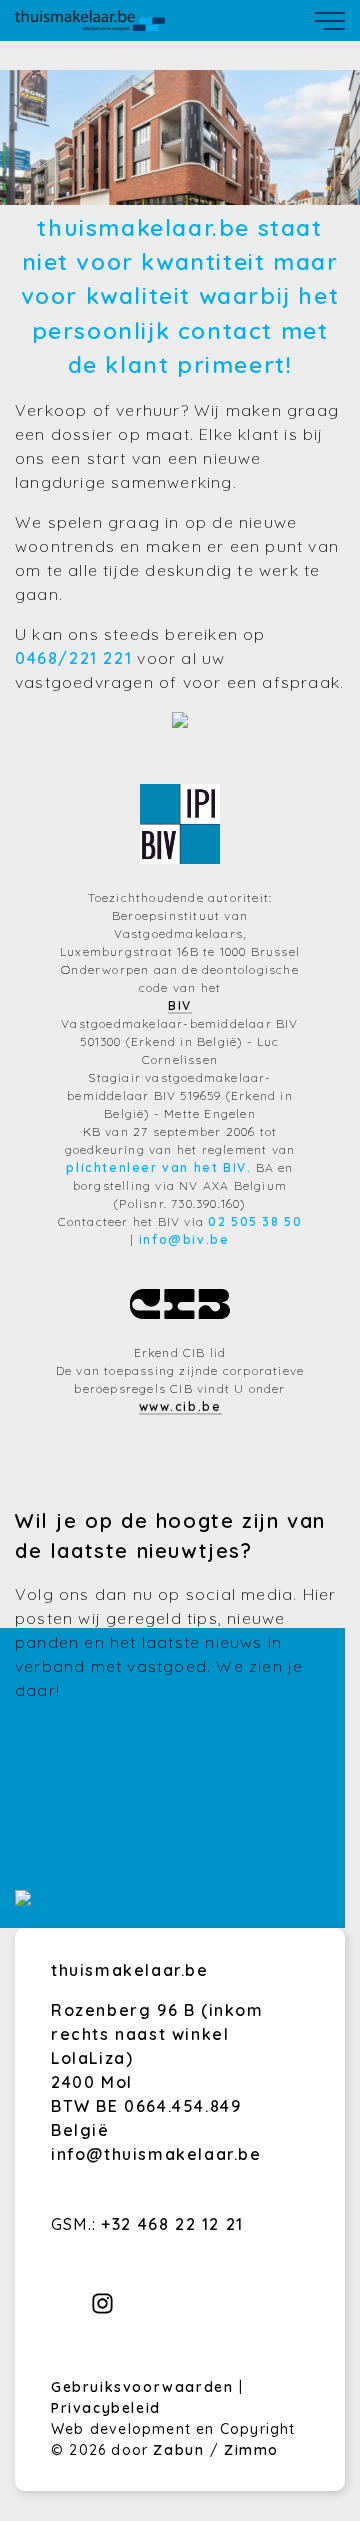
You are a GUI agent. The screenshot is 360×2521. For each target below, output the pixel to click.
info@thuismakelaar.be (156, 2154)
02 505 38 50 (255, 1221)
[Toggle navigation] (330, 21)
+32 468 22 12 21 (172, 2224)
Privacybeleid (106, 2408)
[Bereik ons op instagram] (102, 2309)
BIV (180, 1005)
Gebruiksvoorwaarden (145, 2387)
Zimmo (251, 2450)
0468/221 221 (73, 658)
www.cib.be (180, 1406)
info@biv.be (184, 1239)
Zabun (178, 2450)
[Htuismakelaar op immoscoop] (23, 1900)
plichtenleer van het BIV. (158, 1167)
